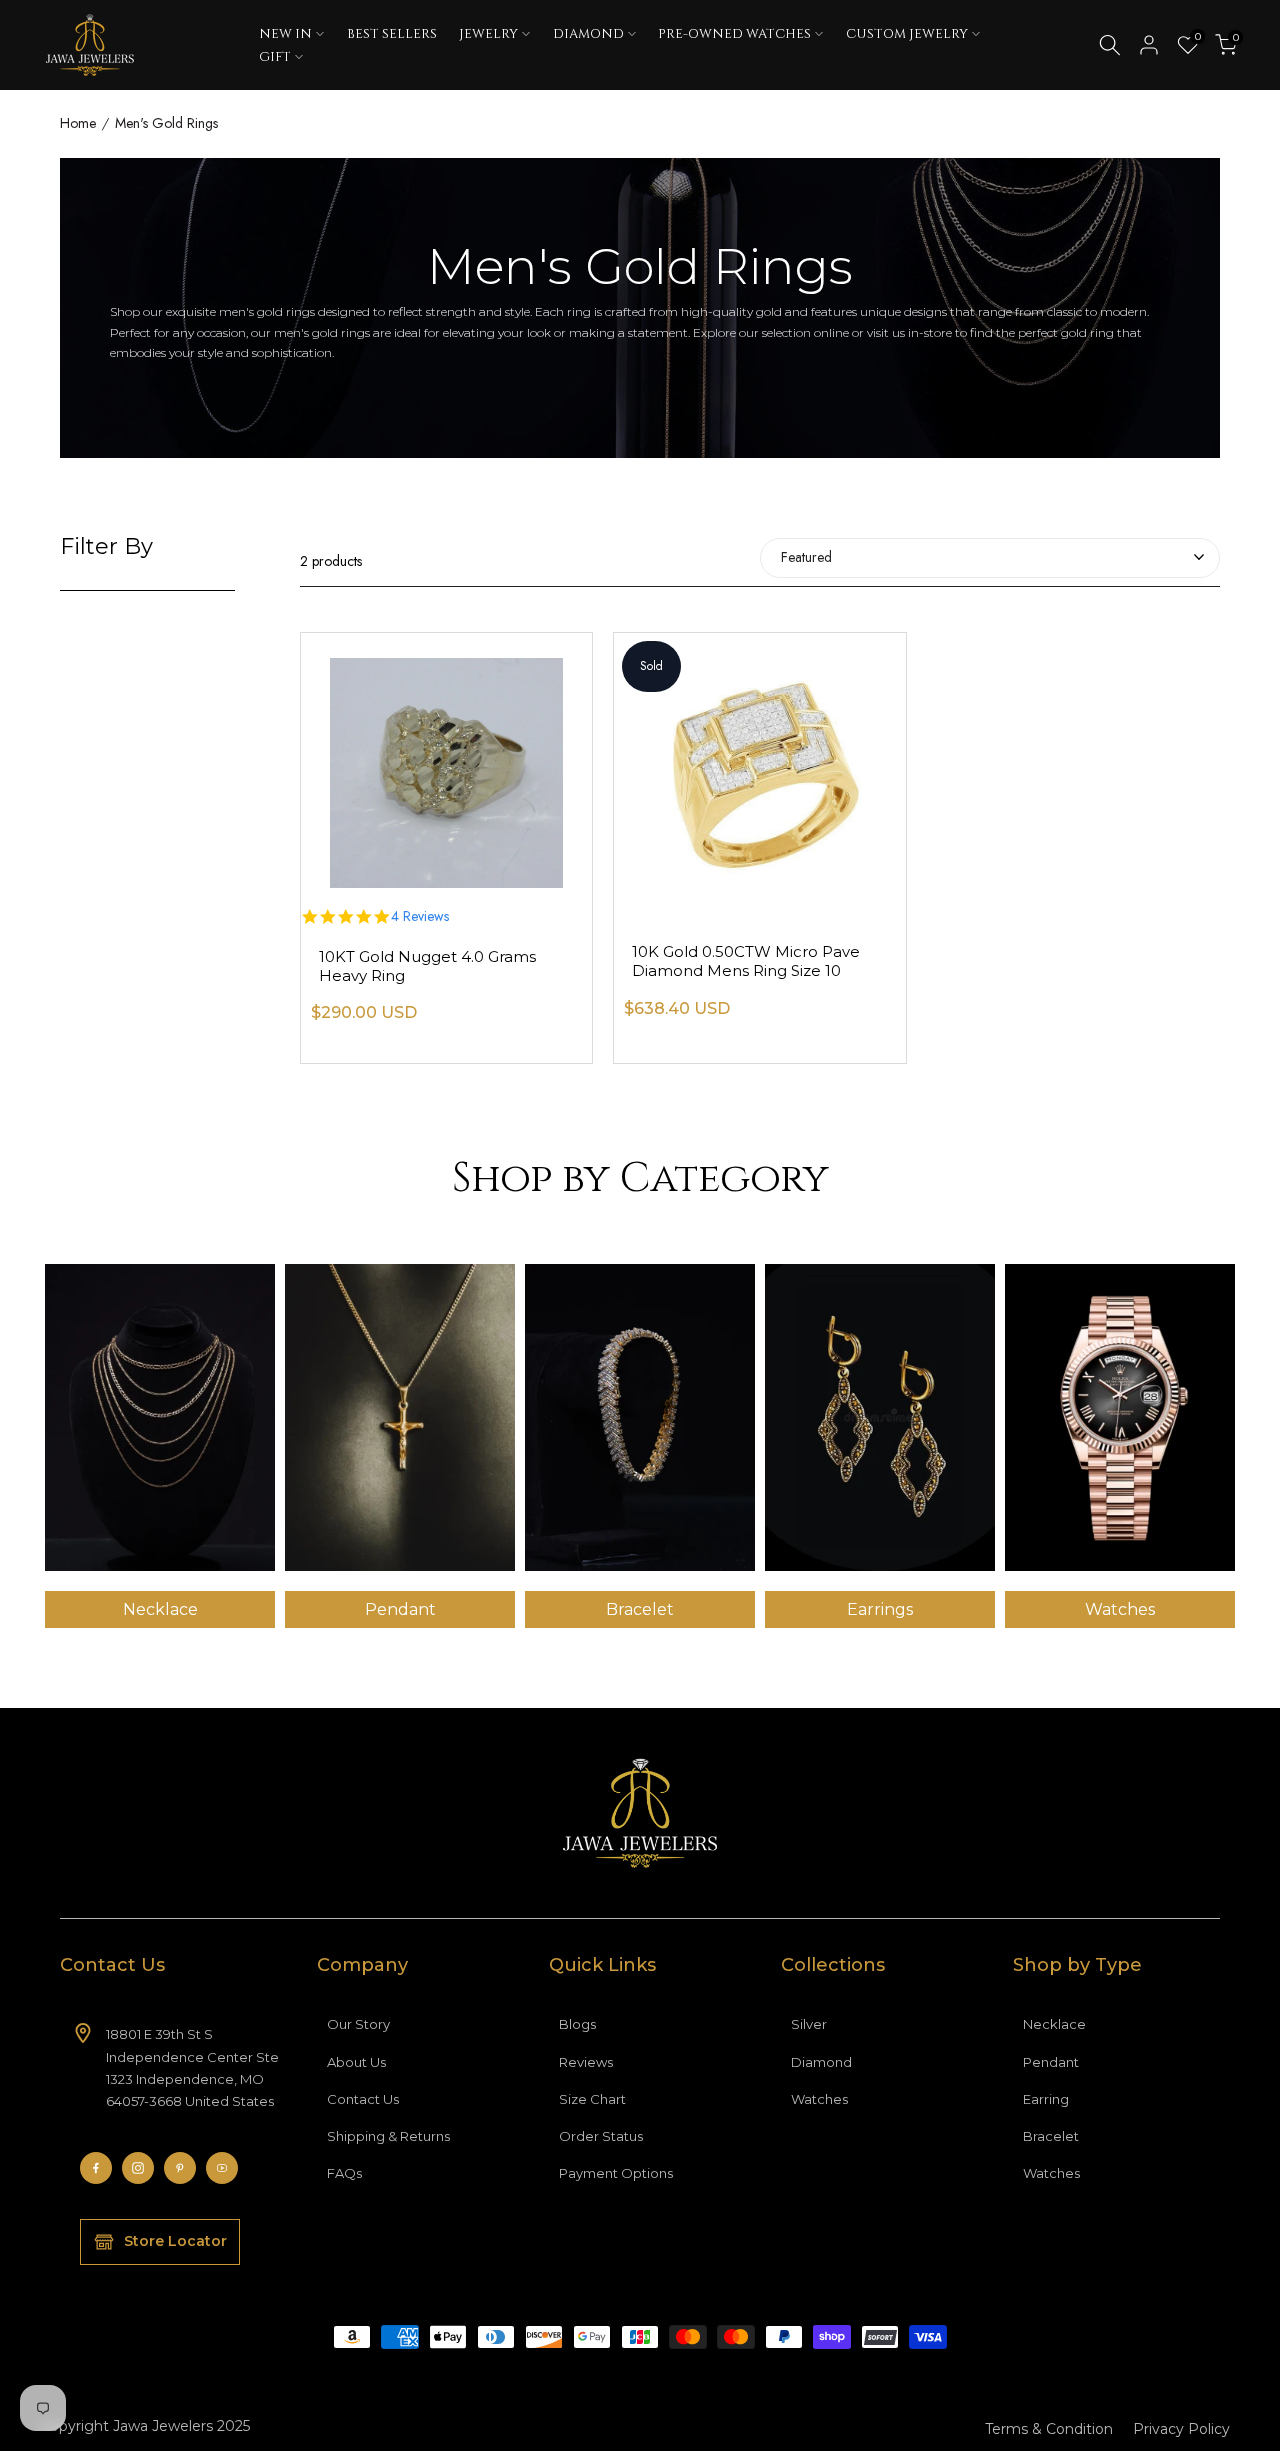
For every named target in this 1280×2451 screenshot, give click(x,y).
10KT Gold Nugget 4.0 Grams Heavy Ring (427, 966)
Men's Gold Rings (166, 124)
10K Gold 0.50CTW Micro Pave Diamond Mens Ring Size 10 (746, 961)
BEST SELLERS (392, 34)
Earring (1046, 2099)
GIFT (275, 57)
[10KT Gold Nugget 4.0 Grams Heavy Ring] (446, 760)
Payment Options (616, 2173)
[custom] (96, 2168)
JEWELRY (488, 34)
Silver (809, 2024)
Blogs (577, 2024)
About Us (356, 2062)
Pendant (1051, 2062)
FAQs (344, 2173)
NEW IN (285, 34)
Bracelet (1051, 2136)
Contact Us (363, 2099)
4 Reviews (420, 917)
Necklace (1054, 2024)
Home (78, 124)
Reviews (586, 2062)
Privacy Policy (1181, 2429)
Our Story (358, 2024)
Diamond (821, 2062)
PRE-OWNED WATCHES (734, 34)
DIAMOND (588, 34)
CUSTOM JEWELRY (907, 34)
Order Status (601, 2136)
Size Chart (592, 2099)
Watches (819, 2099)
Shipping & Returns (388, 2136)
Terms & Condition (1049, 2429)
